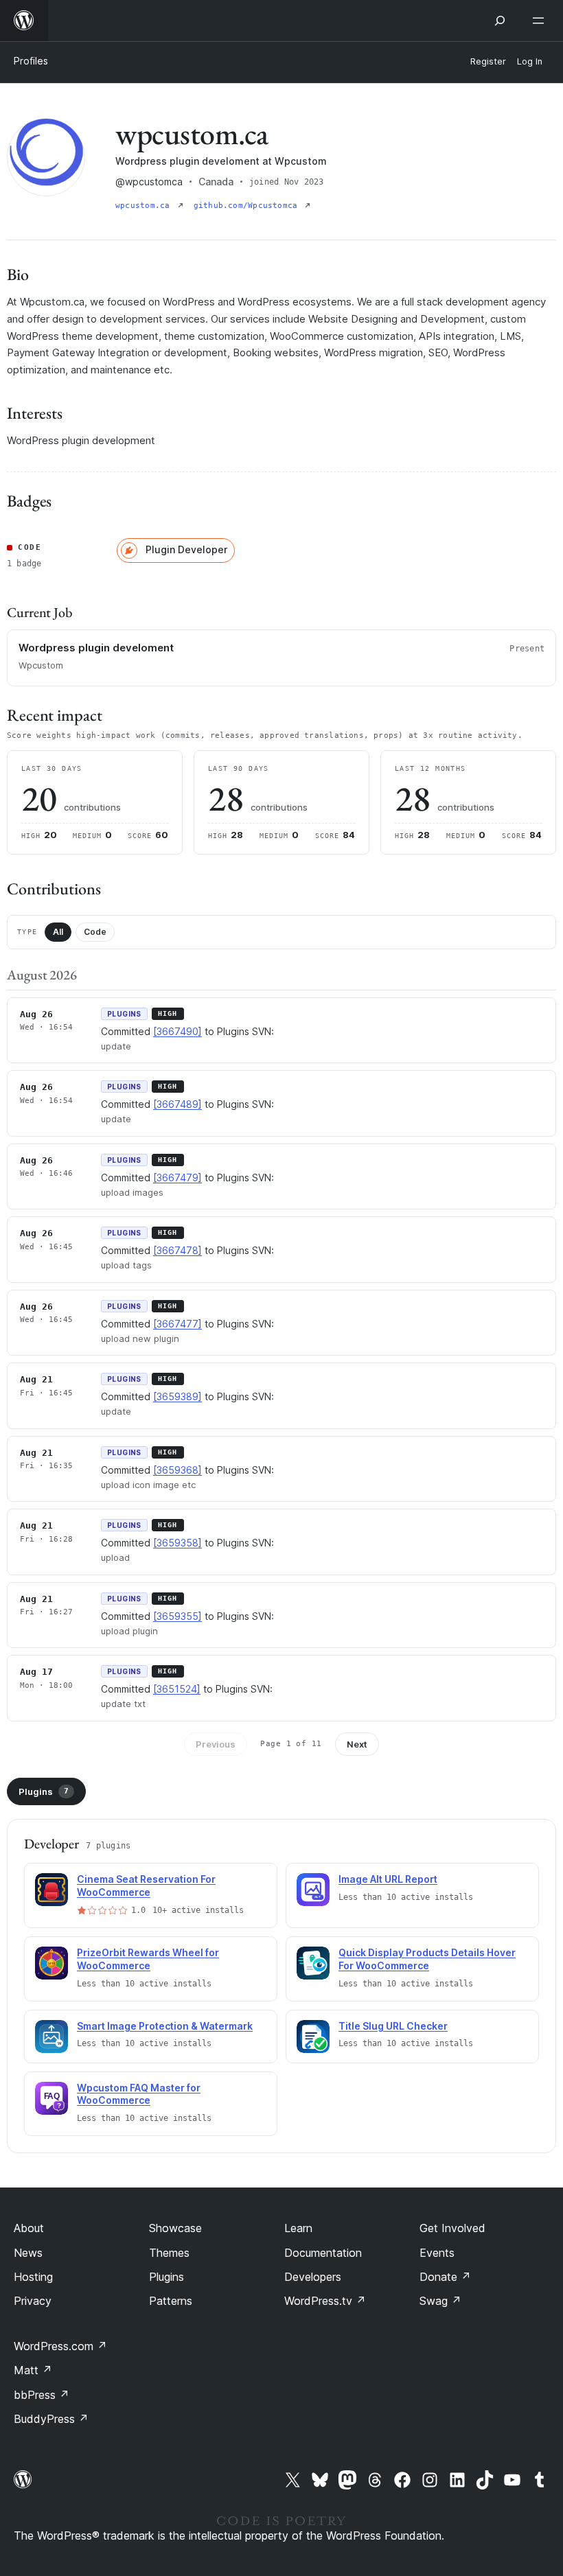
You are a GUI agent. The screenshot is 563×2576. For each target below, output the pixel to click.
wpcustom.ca (145, 206)
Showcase (175, 2228)
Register (488, 61)
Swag (440, 2301)
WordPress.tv (325, 2301)
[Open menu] (541, 21)
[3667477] (177, 1324)
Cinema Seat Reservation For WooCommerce (146, 1885)
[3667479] (177, 1177)
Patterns (171, 2301)
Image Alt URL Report (388, 1879)
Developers (313, 2277)
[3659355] (177, 1616)
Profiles (31, 61)
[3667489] (177, 1104)
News (28, 2253)
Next (357, 1744)
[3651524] (177, 1689)
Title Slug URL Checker (393, 2026)
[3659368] (177, 1470)
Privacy (33, 2301)
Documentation (323, 2253)
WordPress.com (60, 2346)
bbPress (42, 2395)
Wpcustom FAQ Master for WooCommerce (139, 2094)
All (58, 932)
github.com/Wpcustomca (248, 206)
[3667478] (177, 1250)
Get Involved (452, 2228)
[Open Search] (500, 21)
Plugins (44, 1791)
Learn (298, 2228)
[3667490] (177, 1031)
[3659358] (177, 1543)
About (29, 2228)
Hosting (33, 2277)
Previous (216, 1744)
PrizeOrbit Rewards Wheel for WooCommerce (148, 1959)
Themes (169, 2253)
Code (95, 932)
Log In (530, 61)
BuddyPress (51, 2419)
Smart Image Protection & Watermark (165, 2026)
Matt (33, 2370)
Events (437, 2253)
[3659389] (177, 1396)
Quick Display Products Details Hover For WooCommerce (427, 1959)
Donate (445, 2277)
